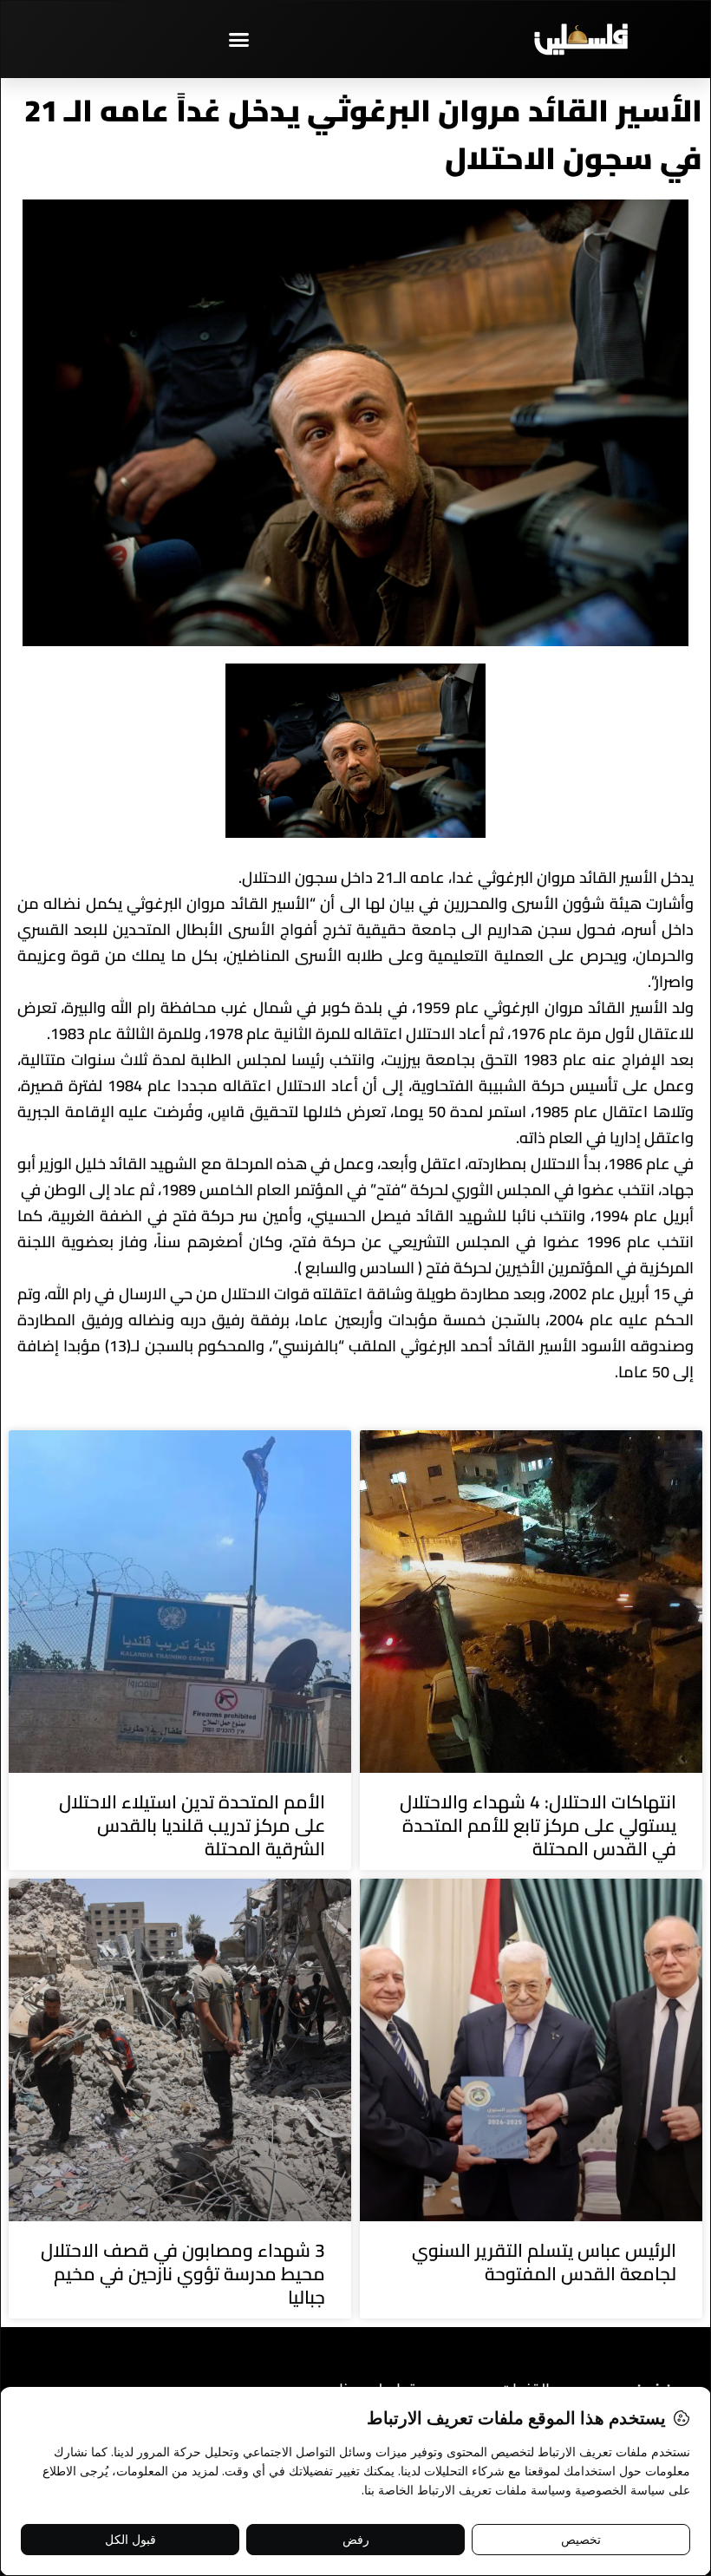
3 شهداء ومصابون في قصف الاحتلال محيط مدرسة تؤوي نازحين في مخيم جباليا (183, 2274)
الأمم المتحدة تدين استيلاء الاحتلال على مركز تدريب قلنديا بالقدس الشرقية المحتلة (192, 1826)
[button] (238, 39)
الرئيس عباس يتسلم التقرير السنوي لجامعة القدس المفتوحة (544, 2262)
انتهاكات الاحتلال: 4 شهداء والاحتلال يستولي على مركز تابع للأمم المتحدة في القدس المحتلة (538, 1826)
